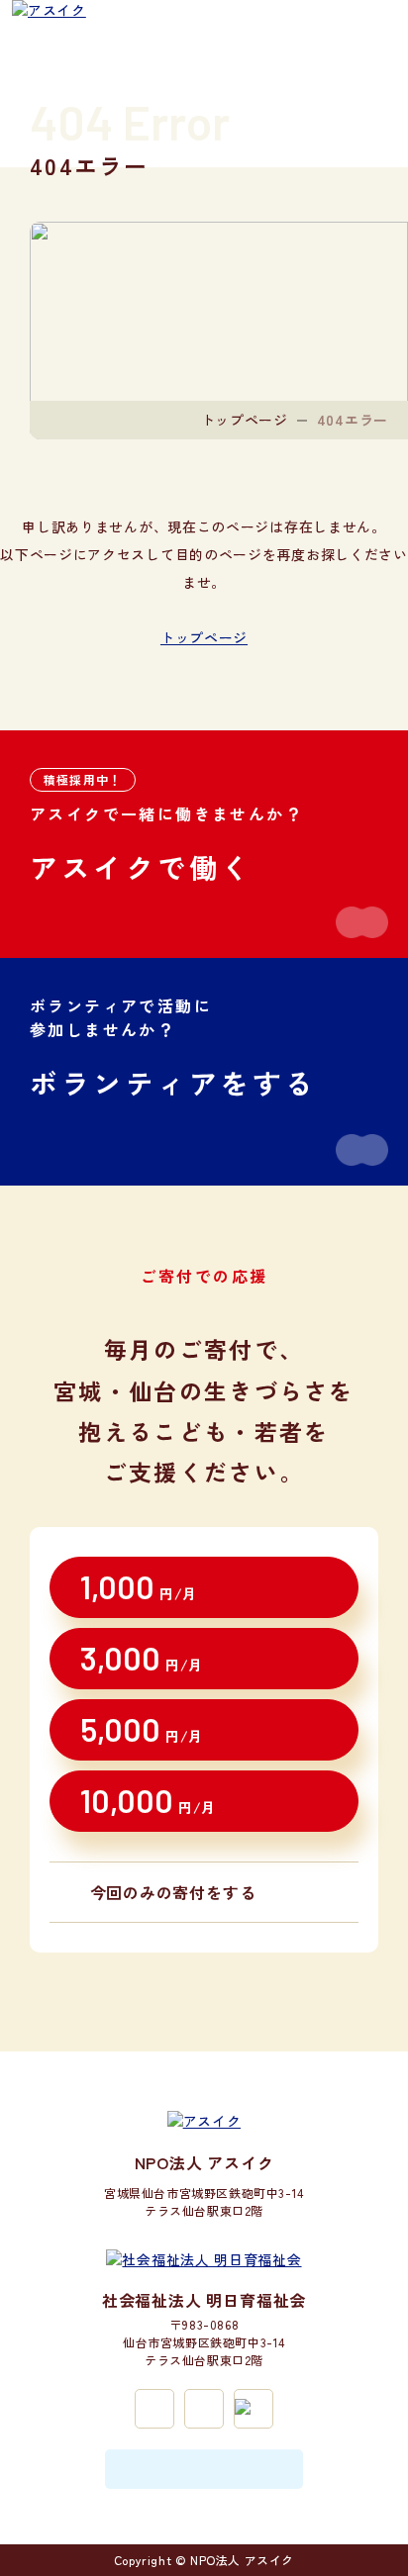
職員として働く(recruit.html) (204, 844)
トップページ (245, 420)
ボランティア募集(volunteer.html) (204, 1072)
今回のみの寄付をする (173, 1892)
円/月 (139, 1586)
